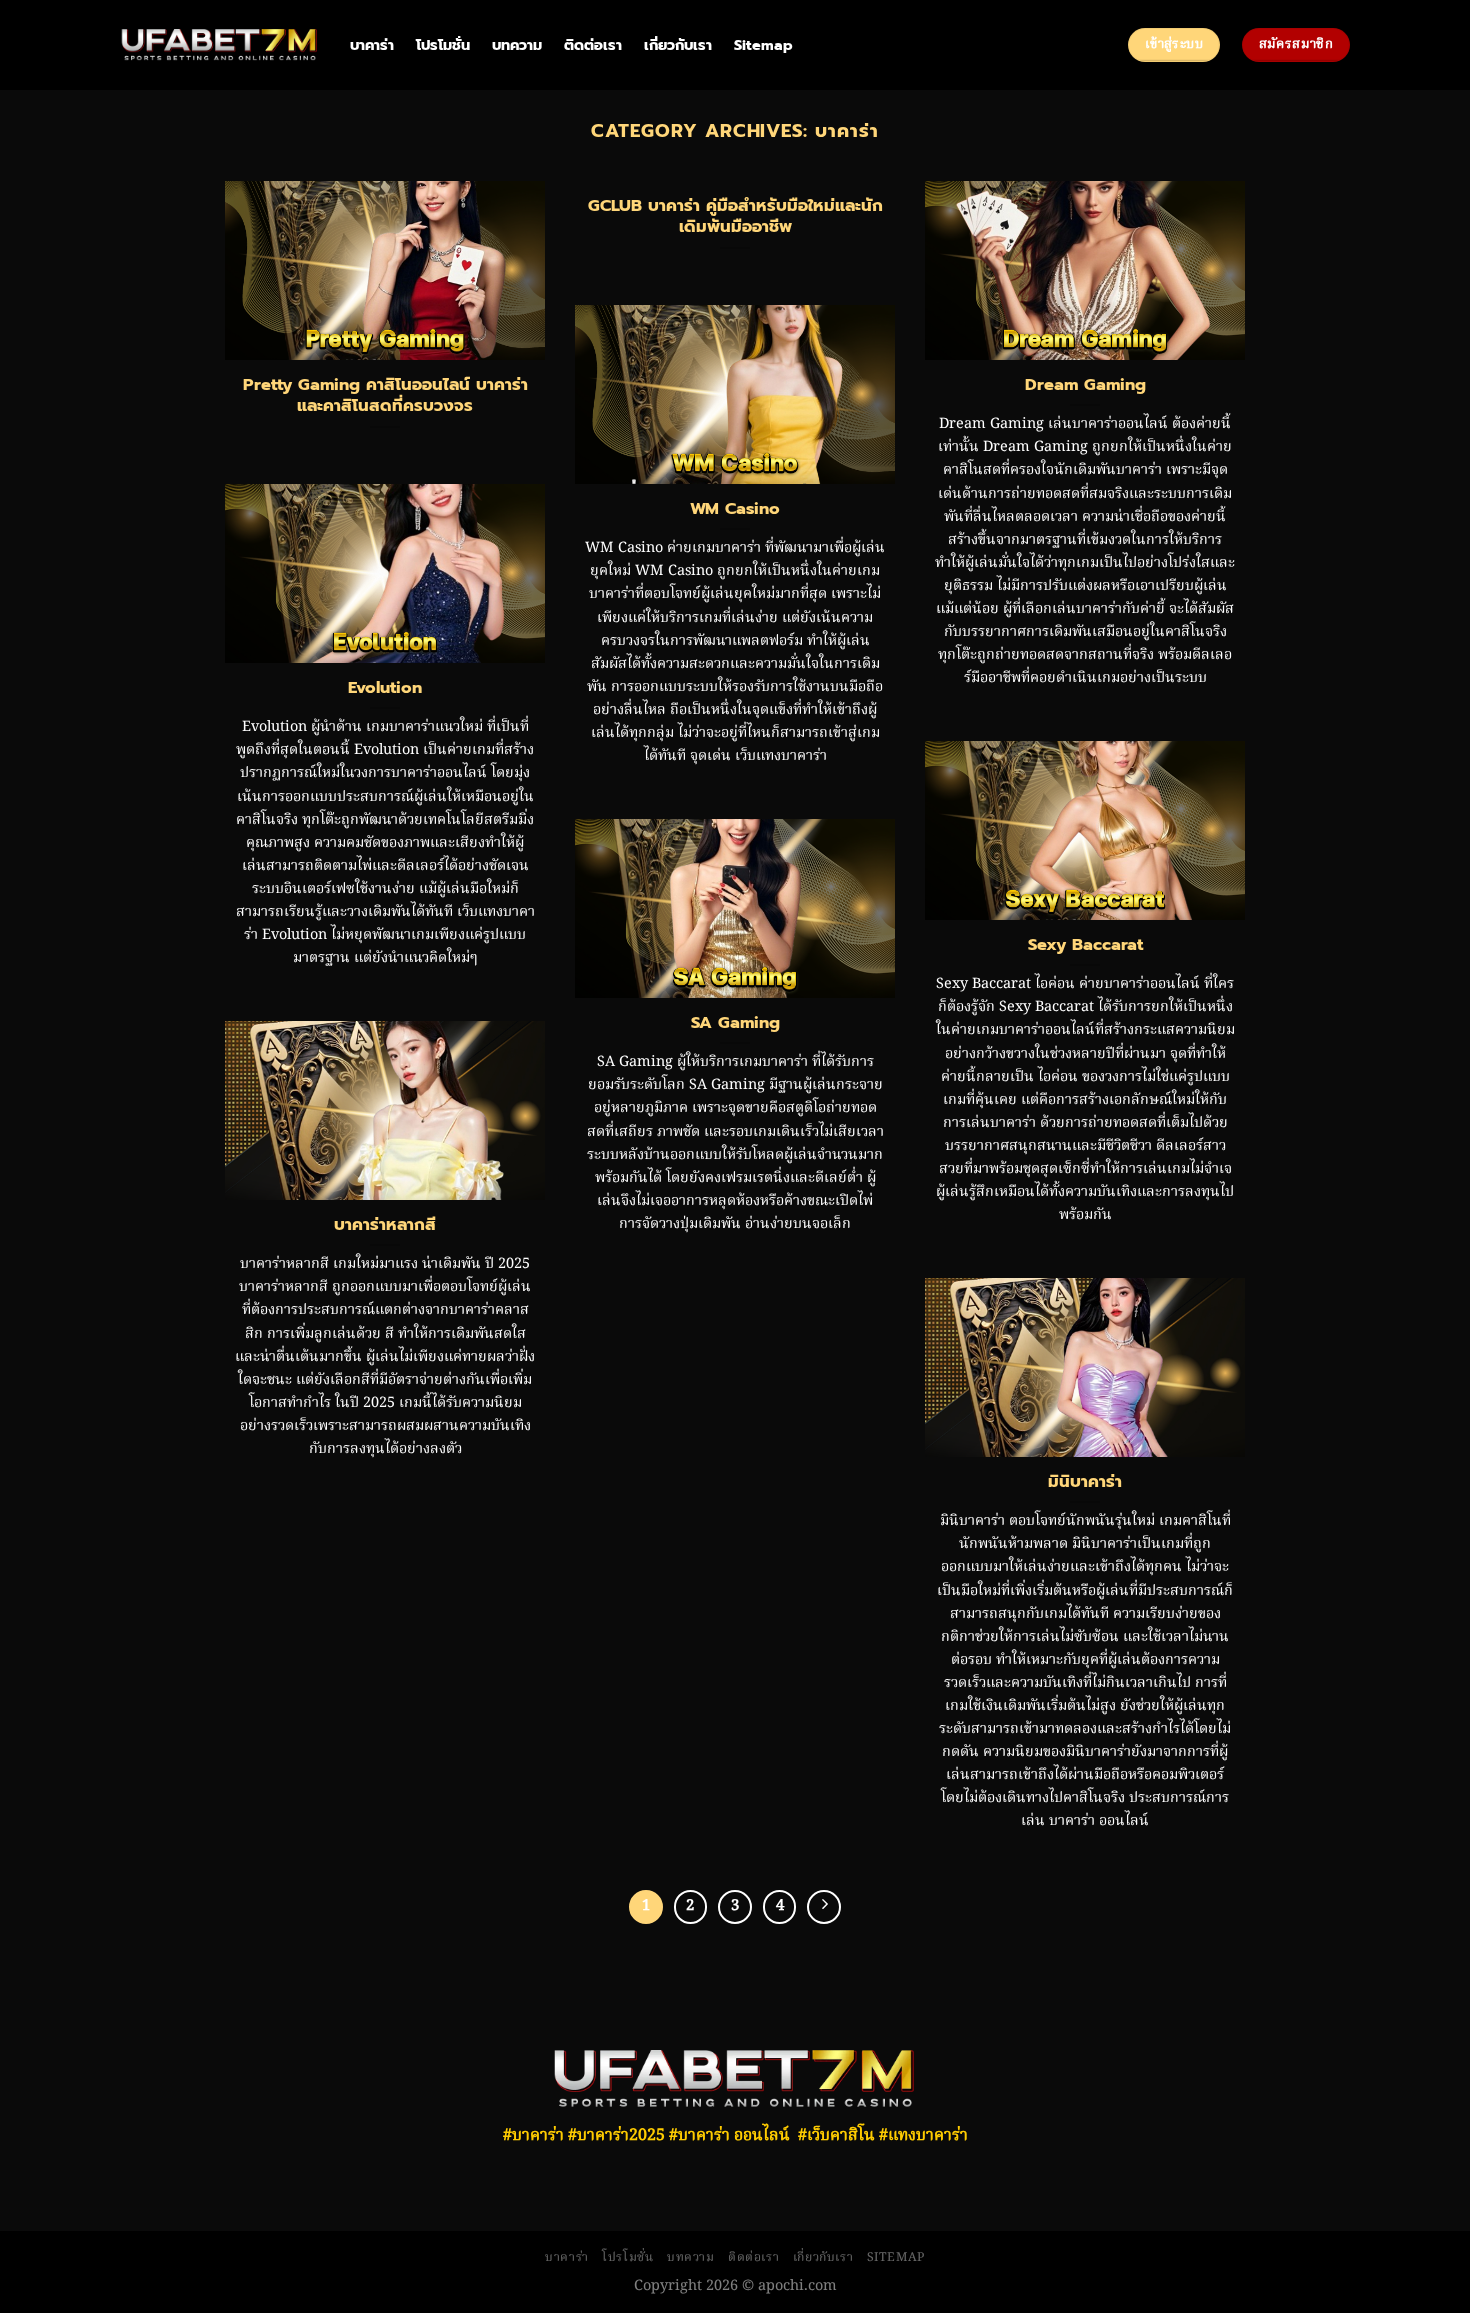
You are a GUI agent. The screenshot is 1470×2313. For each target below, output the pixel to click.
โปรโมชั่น (443, 45)
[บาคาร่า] (220, 45)
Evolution (385, 688)
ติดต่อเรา (593, 45)
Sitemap (763, 45)
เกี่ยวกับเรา (678, 45)
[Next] (824, 1907)
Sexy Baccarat (1085, 945)
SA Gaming (735, 1023)
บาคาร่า (372, 45)
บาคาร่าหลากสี (385, 1225)
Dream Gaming (1085, 385)
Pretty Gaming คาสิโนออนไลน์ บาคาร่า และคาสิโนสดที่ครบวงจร (385, 395)
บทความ (517, 45)
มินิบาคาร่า (1085, 1482)
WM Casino (735, 509)
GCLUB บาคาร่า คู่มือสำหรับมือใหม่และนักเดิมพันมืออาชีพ (735, 216)
